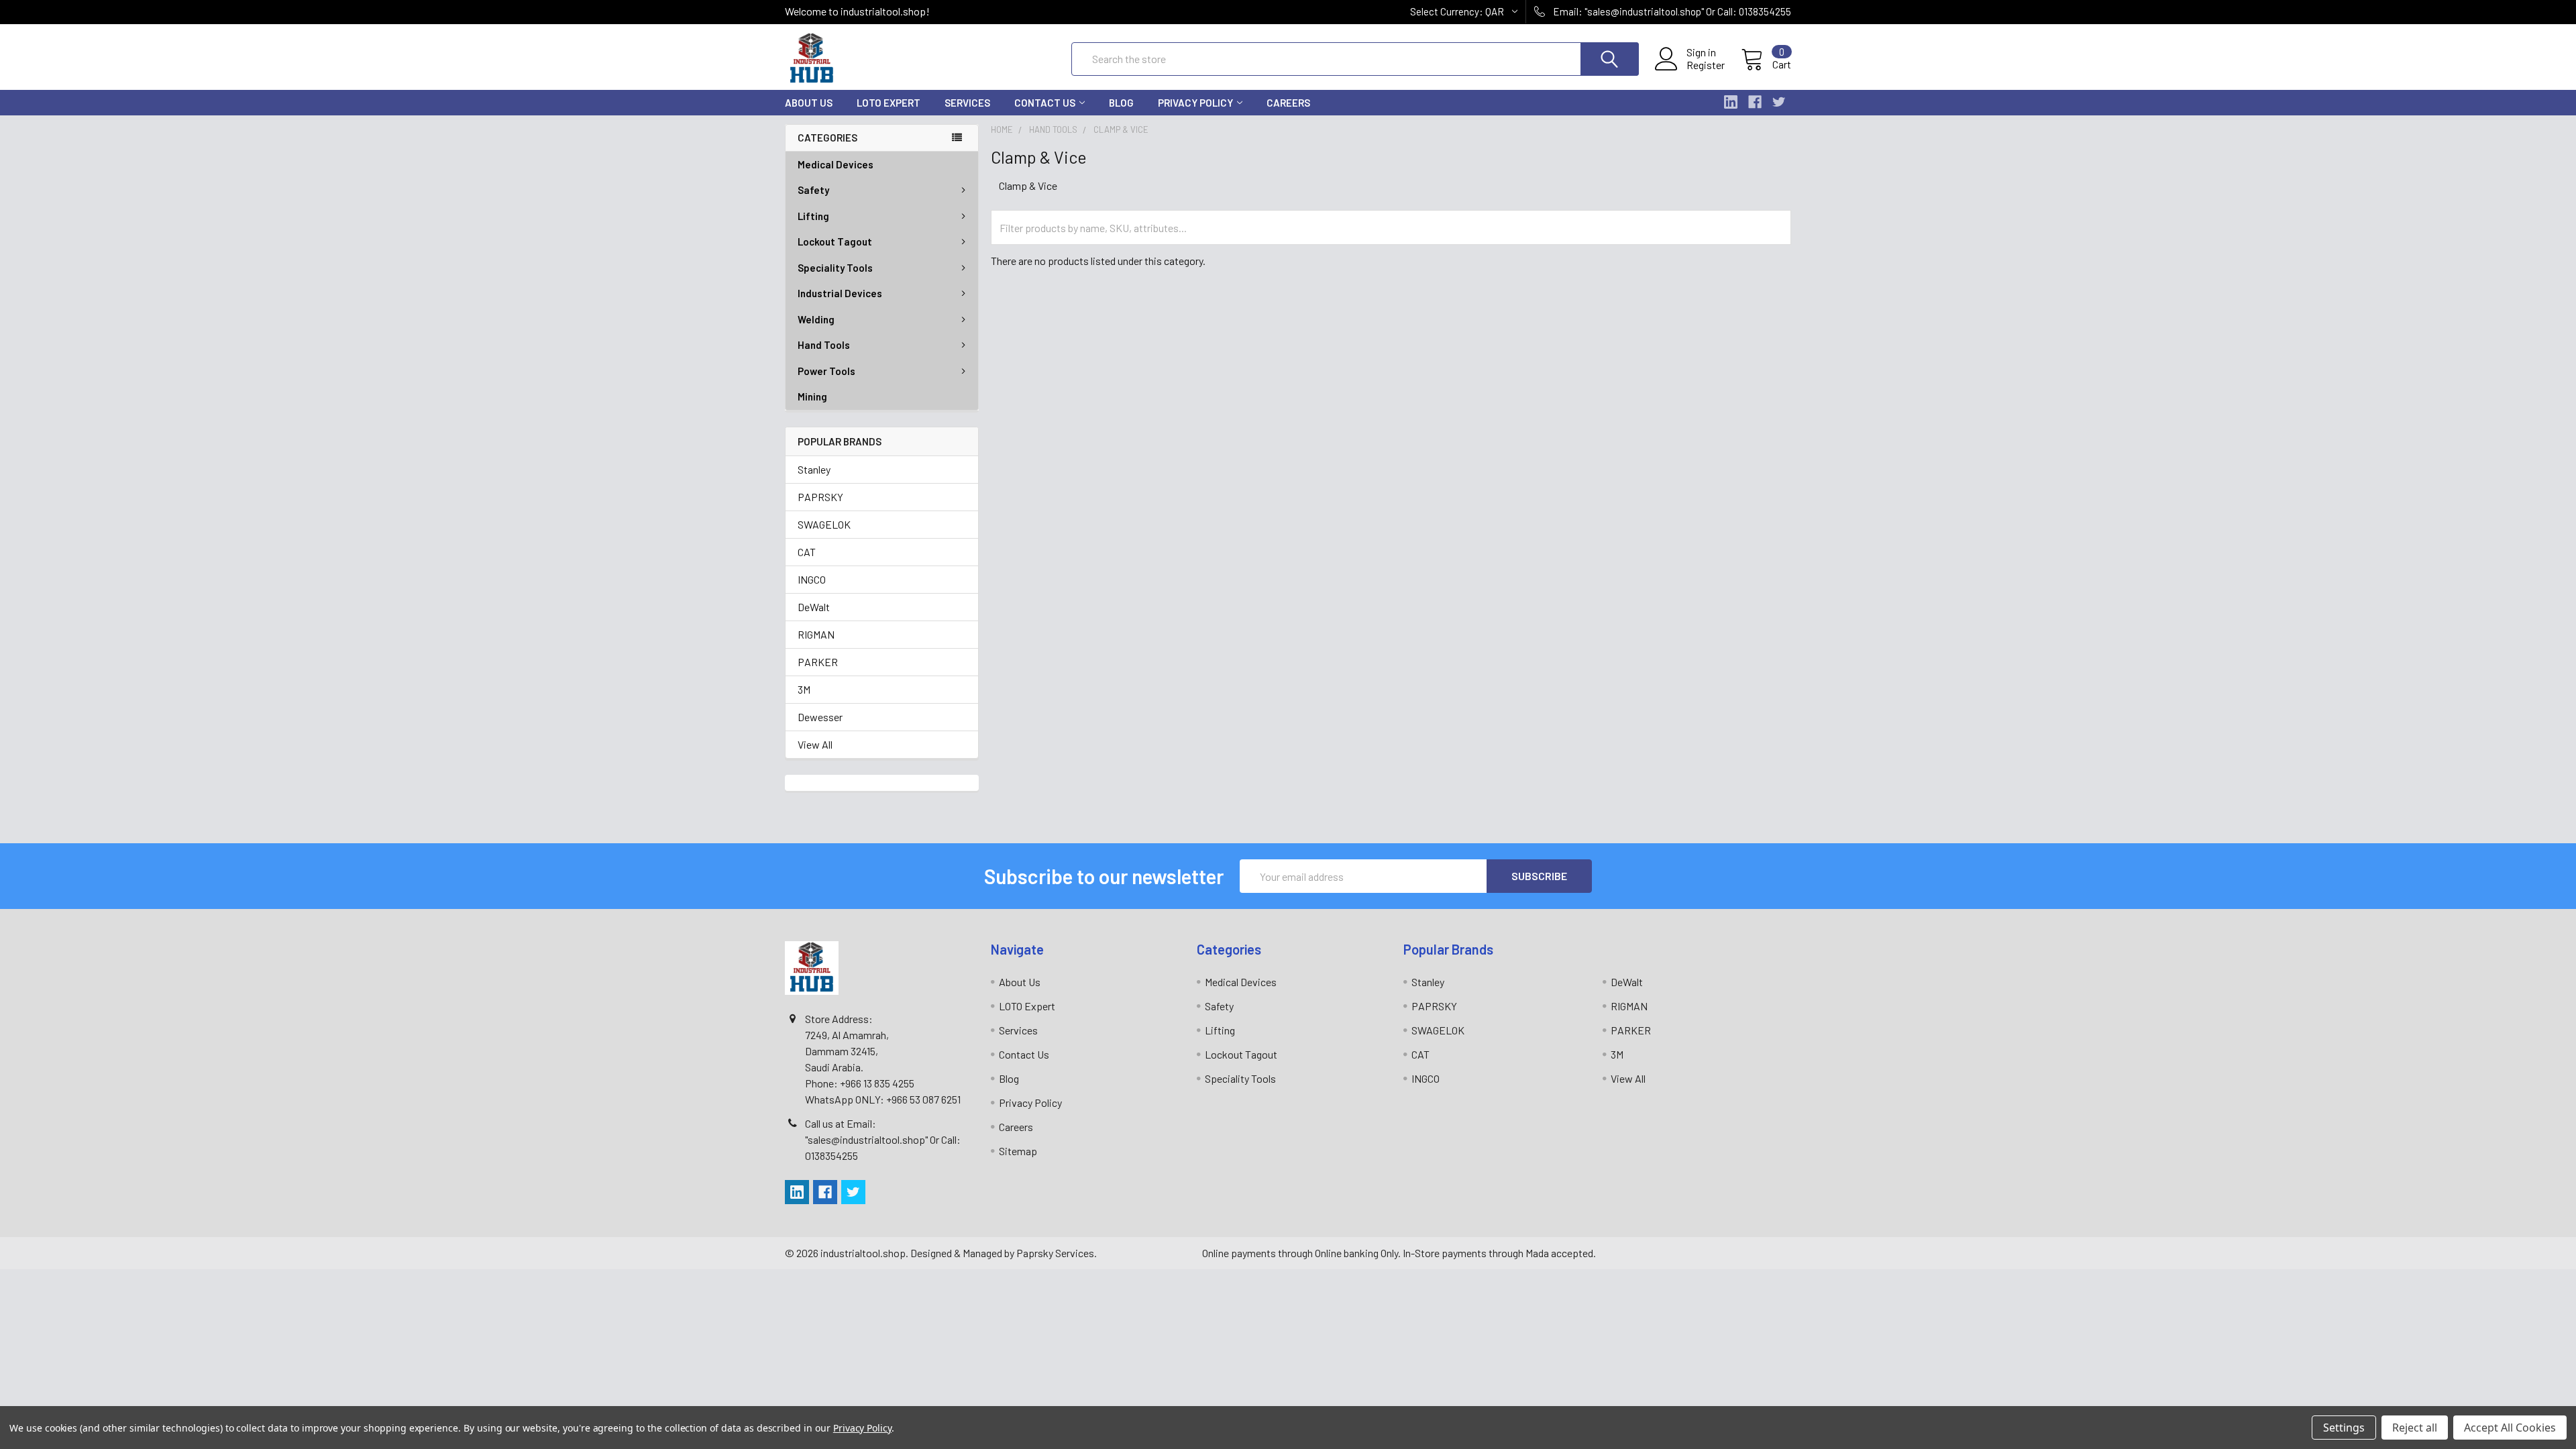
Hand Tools (824, 345)
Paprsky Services (1055, 1253)
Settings (2344, 1428)
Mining (812, 396)
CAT (807, 552)
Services (967, 103)
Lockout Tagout (835, 241)
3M (804, 689)
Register (1706, 65)
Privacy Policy (1195, 103)
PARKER (818, 662)
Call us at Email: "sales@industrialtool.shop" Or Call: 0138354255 (883, 1139)
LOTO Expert (889, 103)
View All (815, 744)
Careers (1288, 103)
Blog (1121, 103)
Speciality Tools (835, 268)
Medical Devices (836, 164)
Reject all (2415, 1428)
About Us (809, 103)
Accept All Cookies (2510, 1428)
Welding (816, 319)
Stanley (814, 469)
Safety (813, 190)
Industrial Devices (840, 293)
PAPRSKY (820, 497)
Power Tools (826, 371)
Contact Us (1045, 103)
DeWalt (814, 607)
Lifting (813, 216)
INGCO (812, 579)
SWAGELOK (824, 524)
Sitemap (1018, 1151)
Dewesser (820, 717)
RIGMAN (816, 634)
